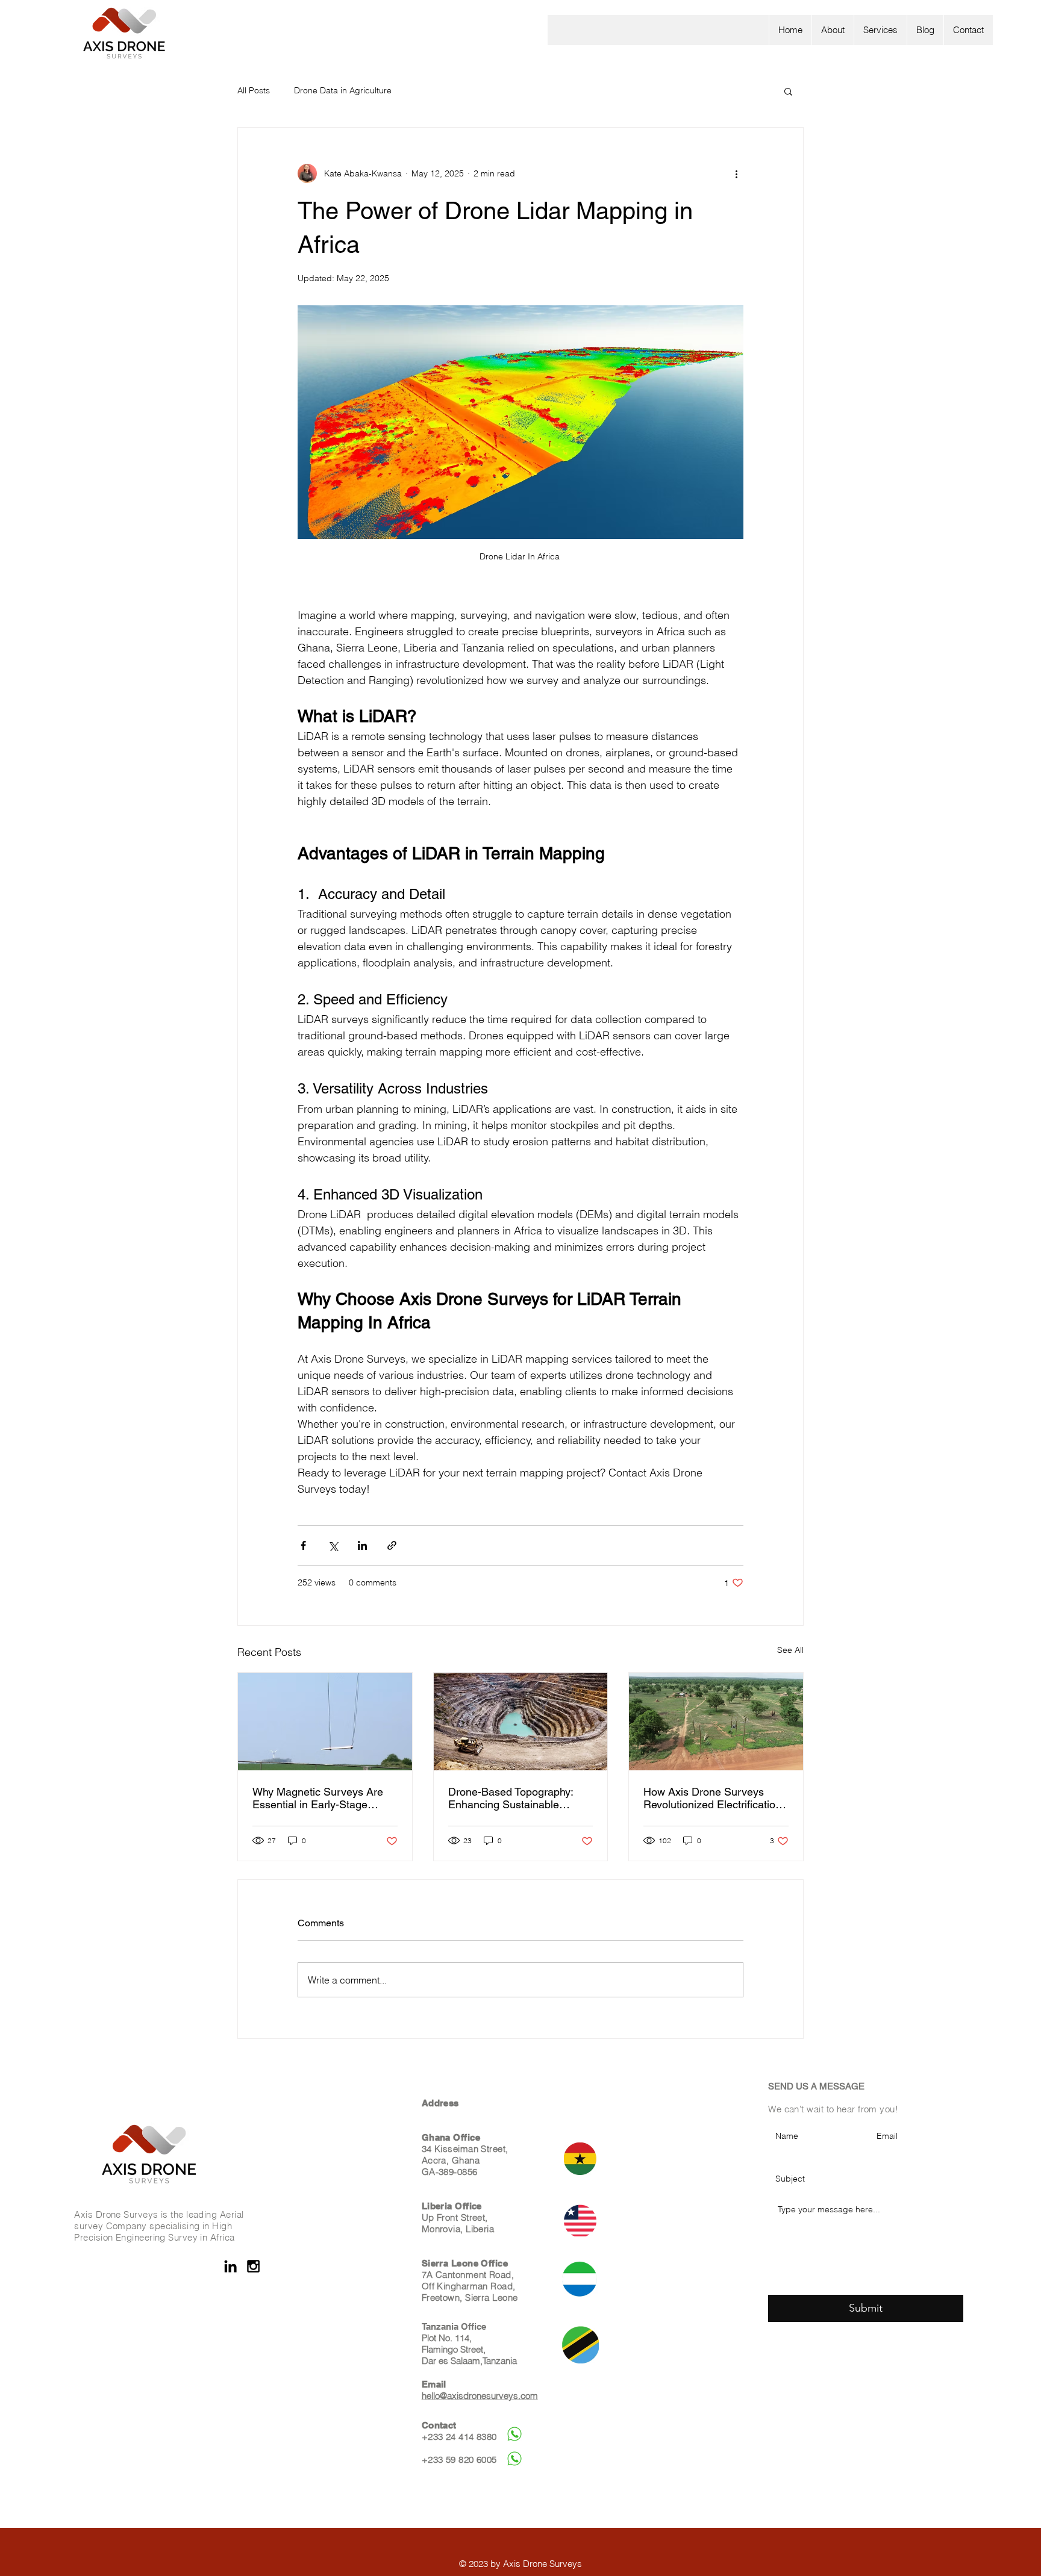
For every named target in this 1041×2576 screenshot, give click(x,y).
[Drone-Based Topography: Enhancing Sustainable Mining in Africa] (521, 1722)
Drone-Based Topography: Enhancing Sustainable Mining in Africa (511, 1798)
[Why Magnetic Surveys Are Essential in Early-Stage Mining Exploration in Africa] (325, 1722)
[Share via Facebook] (303, 1545)
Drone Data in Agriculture (343, 90)
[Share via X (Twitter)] (333, 1545)
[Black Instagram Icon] (253, 2266)
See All (790, 1650)
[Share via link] (392, 1545)
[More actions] (736, 173)
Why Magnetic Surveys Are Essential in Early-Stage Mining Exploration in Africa (320, 1798)
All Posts (254, 90)
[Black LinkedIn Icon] (230, 2266)
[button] (880, 30)
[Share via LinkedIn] (362, 1545)
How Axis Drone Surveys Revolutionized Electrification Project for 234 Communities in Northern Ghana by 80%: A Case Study (714, 1798)
